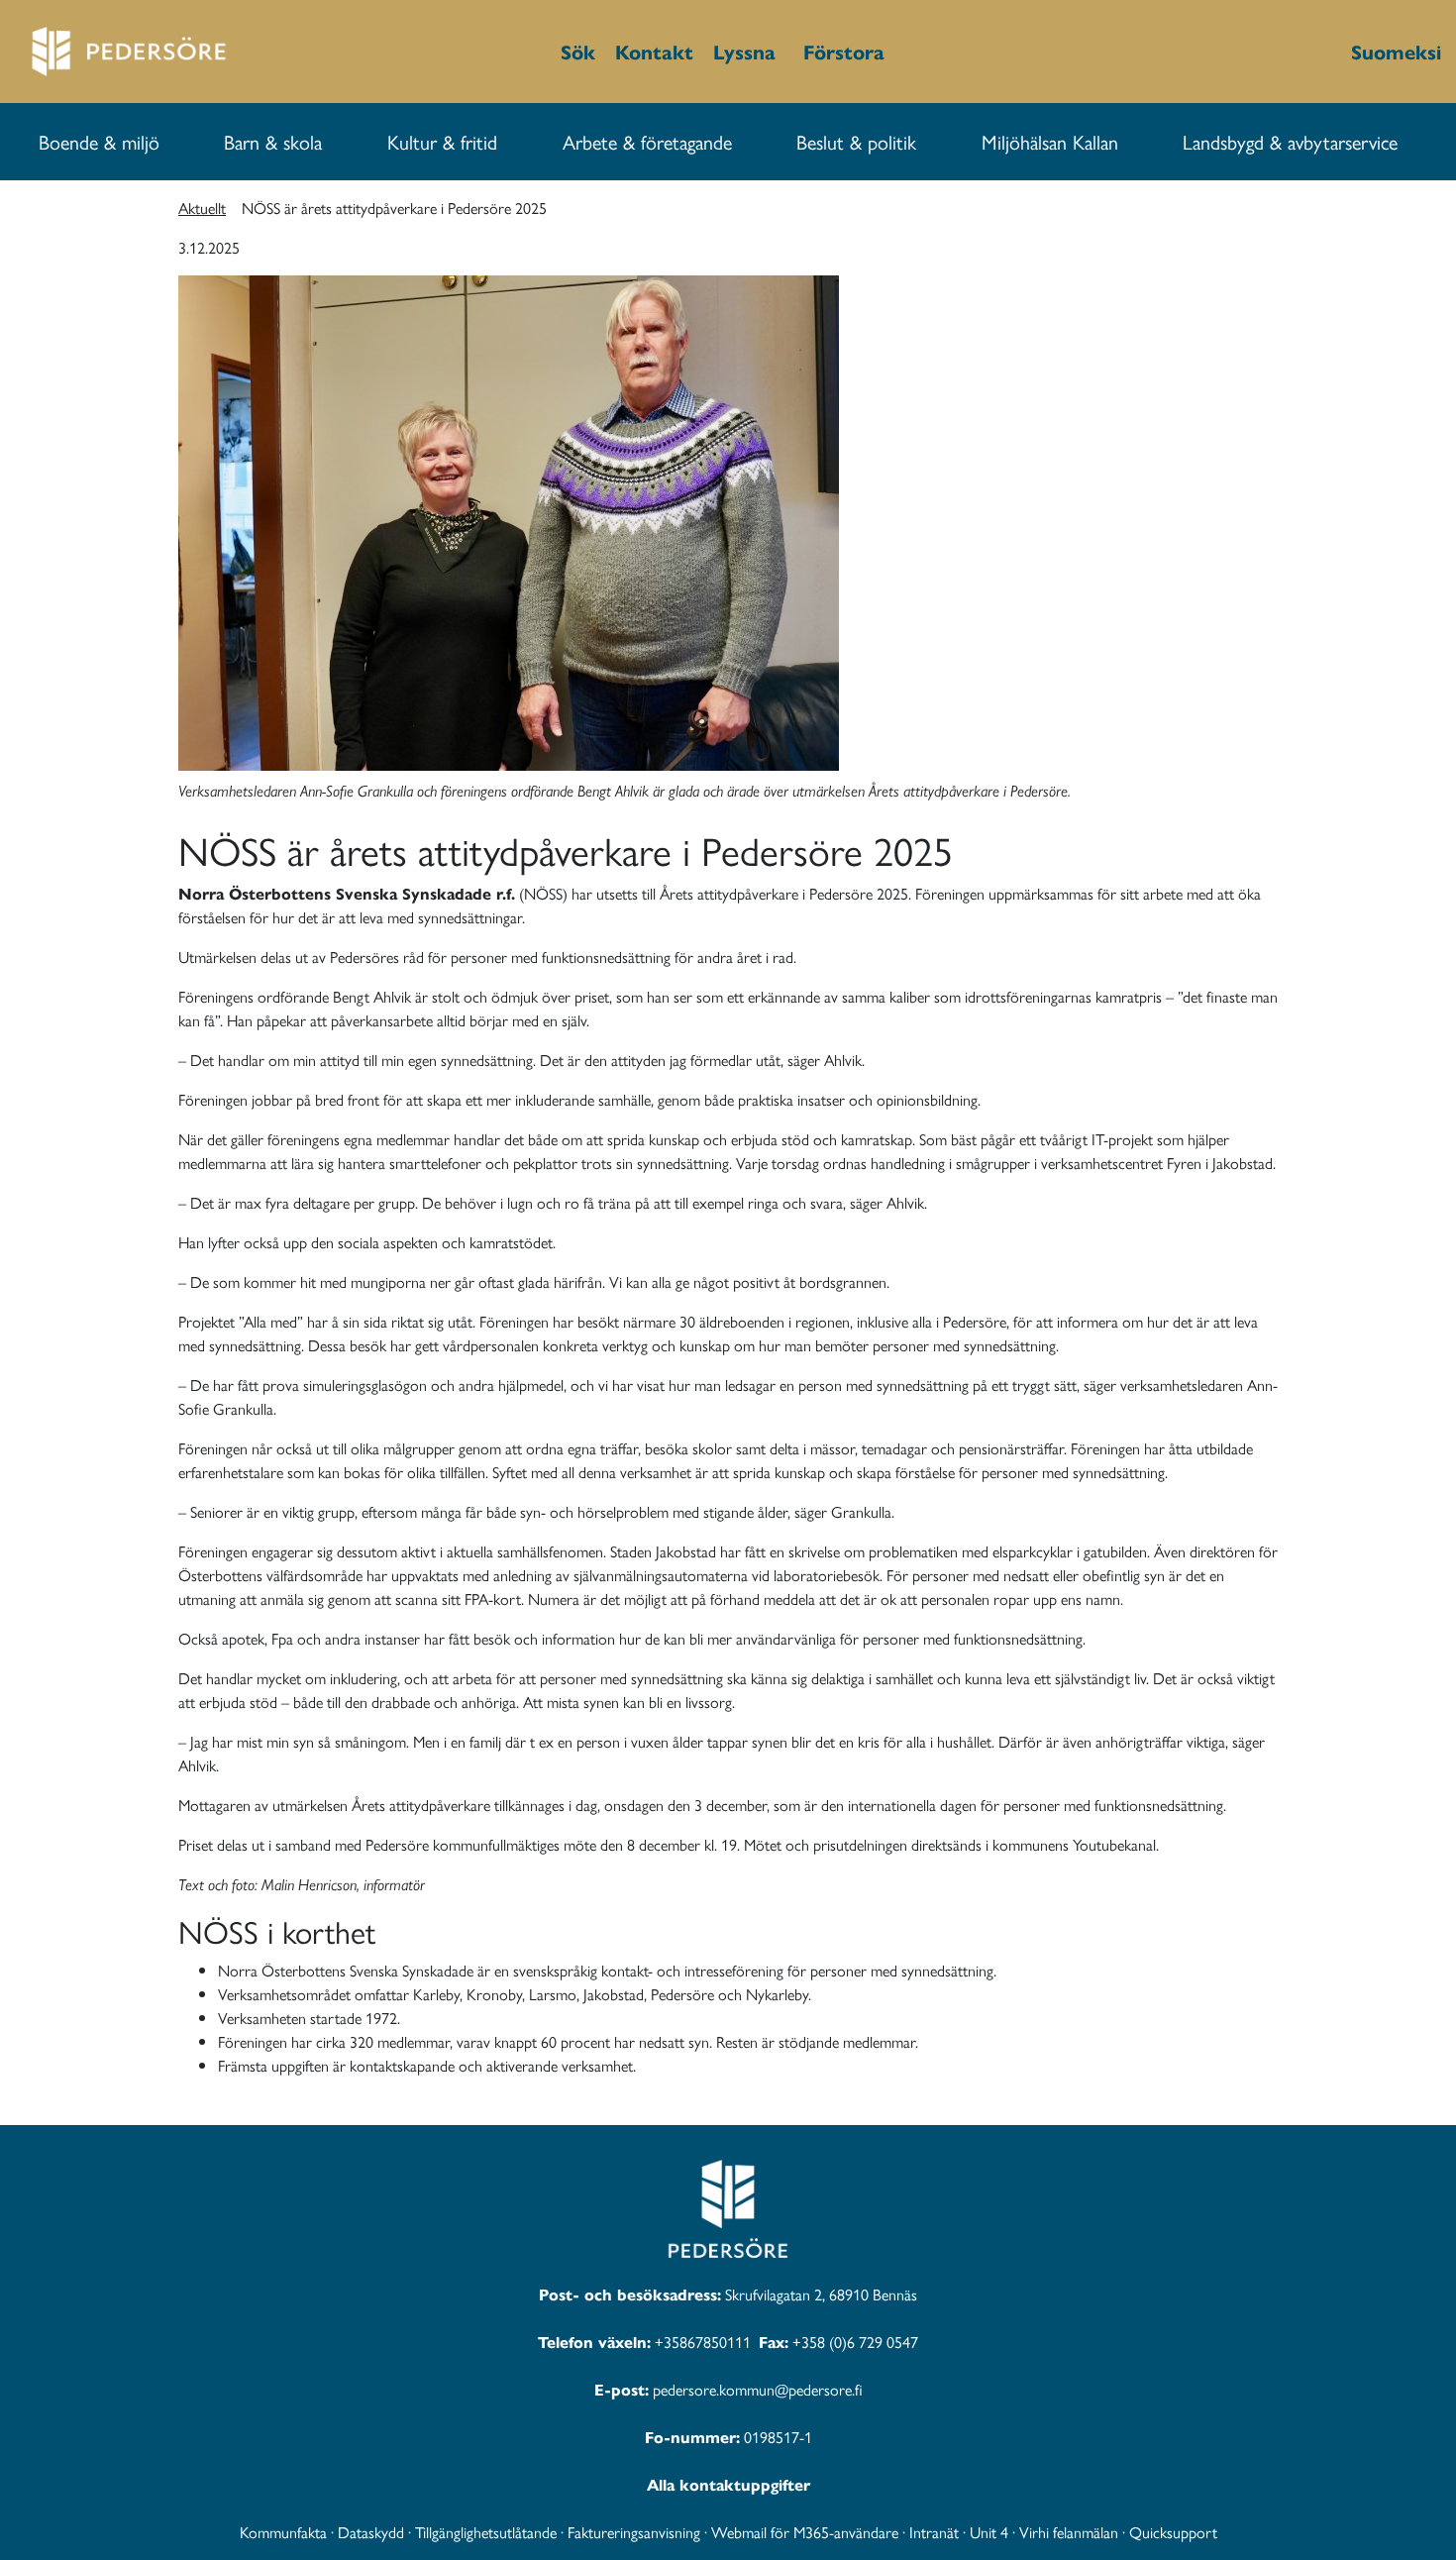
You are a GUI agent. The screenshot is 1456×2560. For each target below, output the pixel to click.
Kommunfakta (283, 2532)
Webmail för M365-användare (805, 2532)
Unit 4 (989, 2532)
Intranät (934, 2532)
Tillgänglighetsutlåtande (486, 2532)
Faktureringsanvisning (634, 2532)
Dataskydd (371, 2532)
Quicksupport (1173, 2532)
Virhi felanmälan (1069, 2532)
